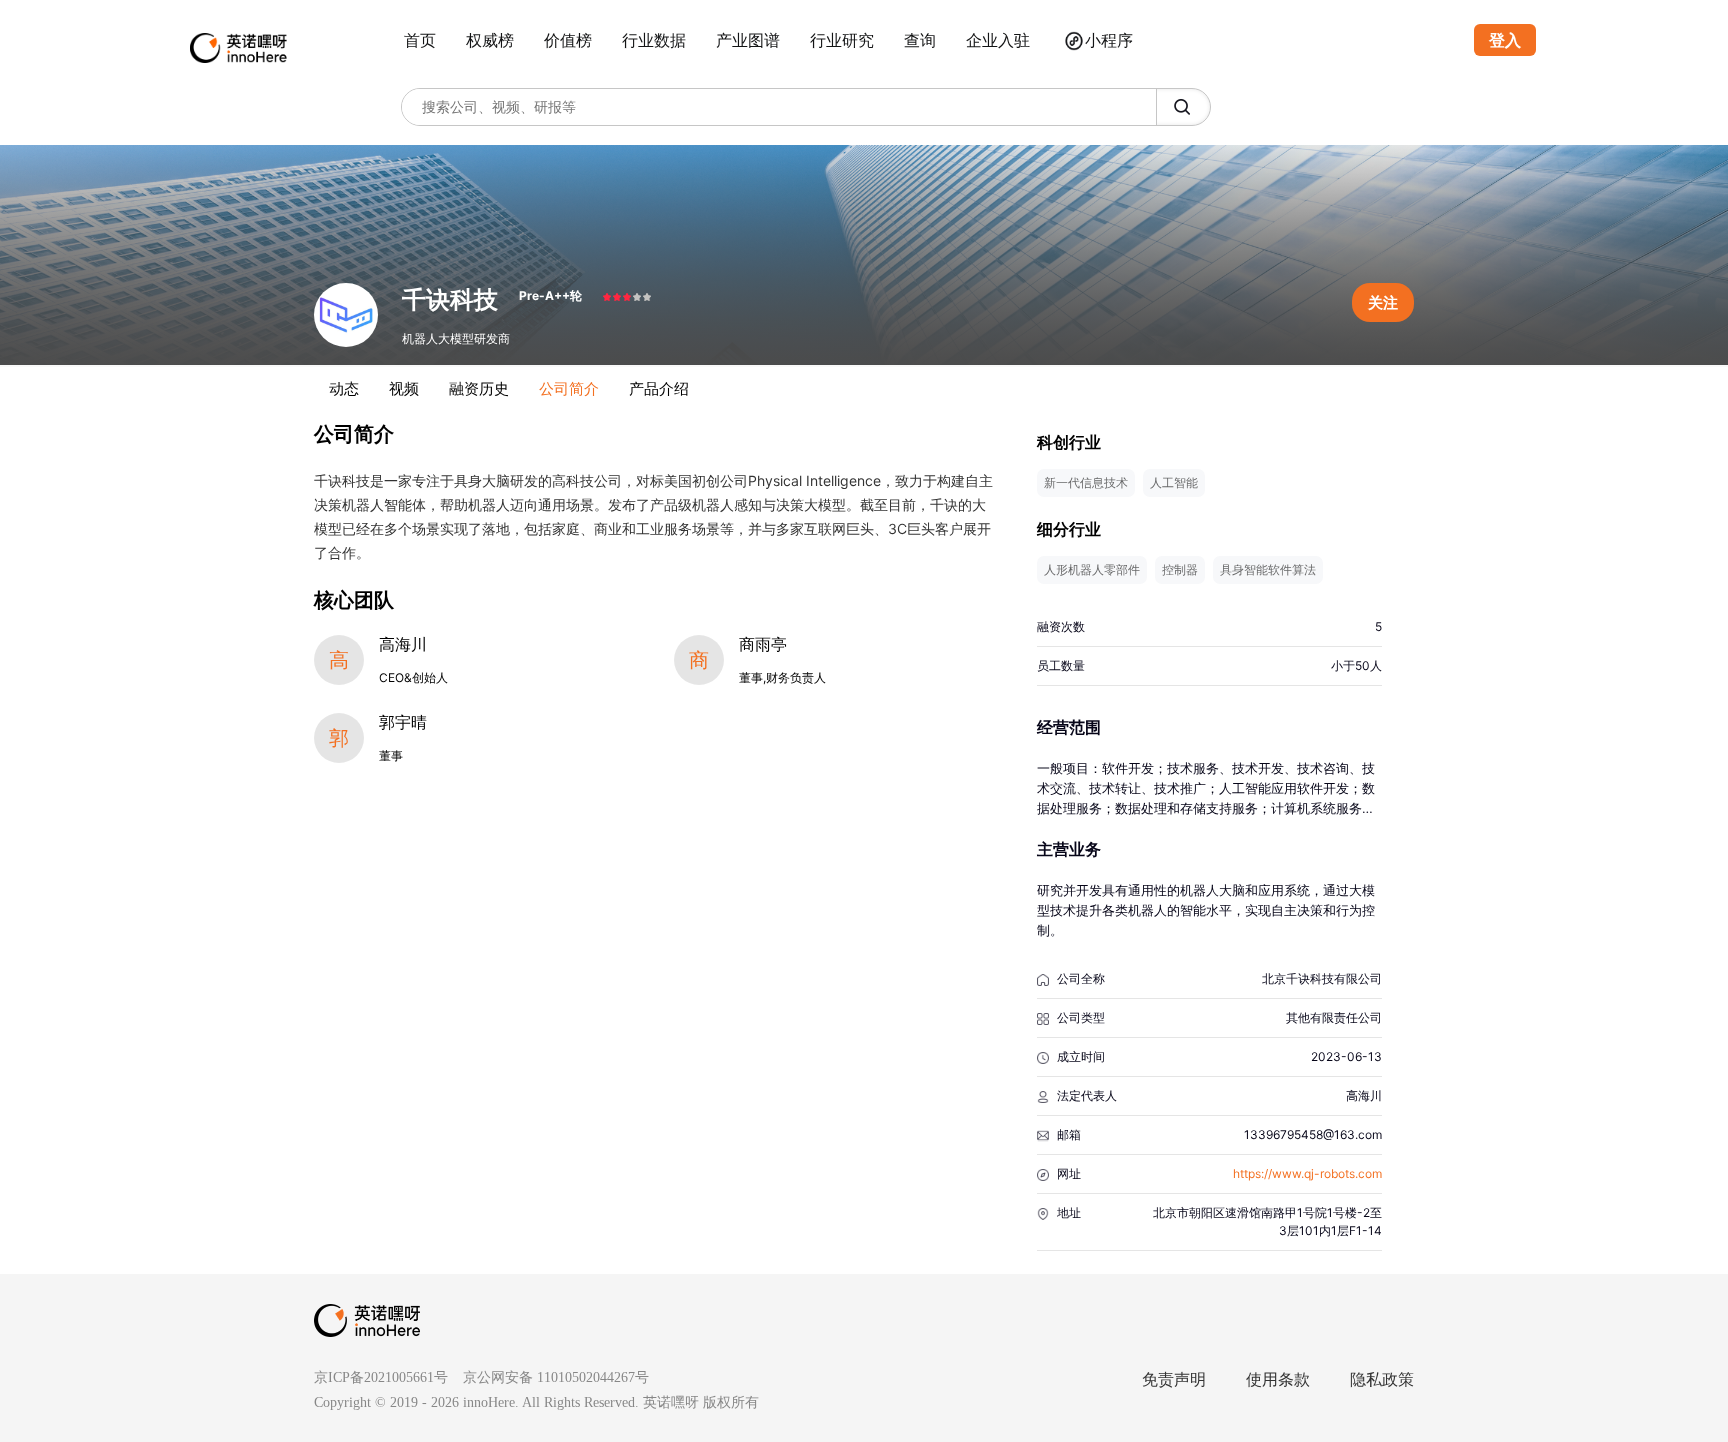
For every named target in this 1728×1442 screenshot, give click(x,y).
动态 (344, 388)
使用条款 (1278, 1379)
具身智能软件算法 (1268, 569)
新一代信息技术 (1086, 482)
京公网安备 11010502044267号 (556, 1377)
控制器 (1180, 569)
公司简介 (569, 388)
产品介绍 (659, 388)
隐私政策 (1382, 1379)
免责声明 (1174, 1379)
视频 (404, 388)
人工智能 (1174, 482)
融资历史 (479, 388)
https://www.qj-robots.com (1307, 1173)
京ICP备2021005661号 (381, 1377)
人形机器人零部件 (1092, 569)
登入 (1505, 40)
